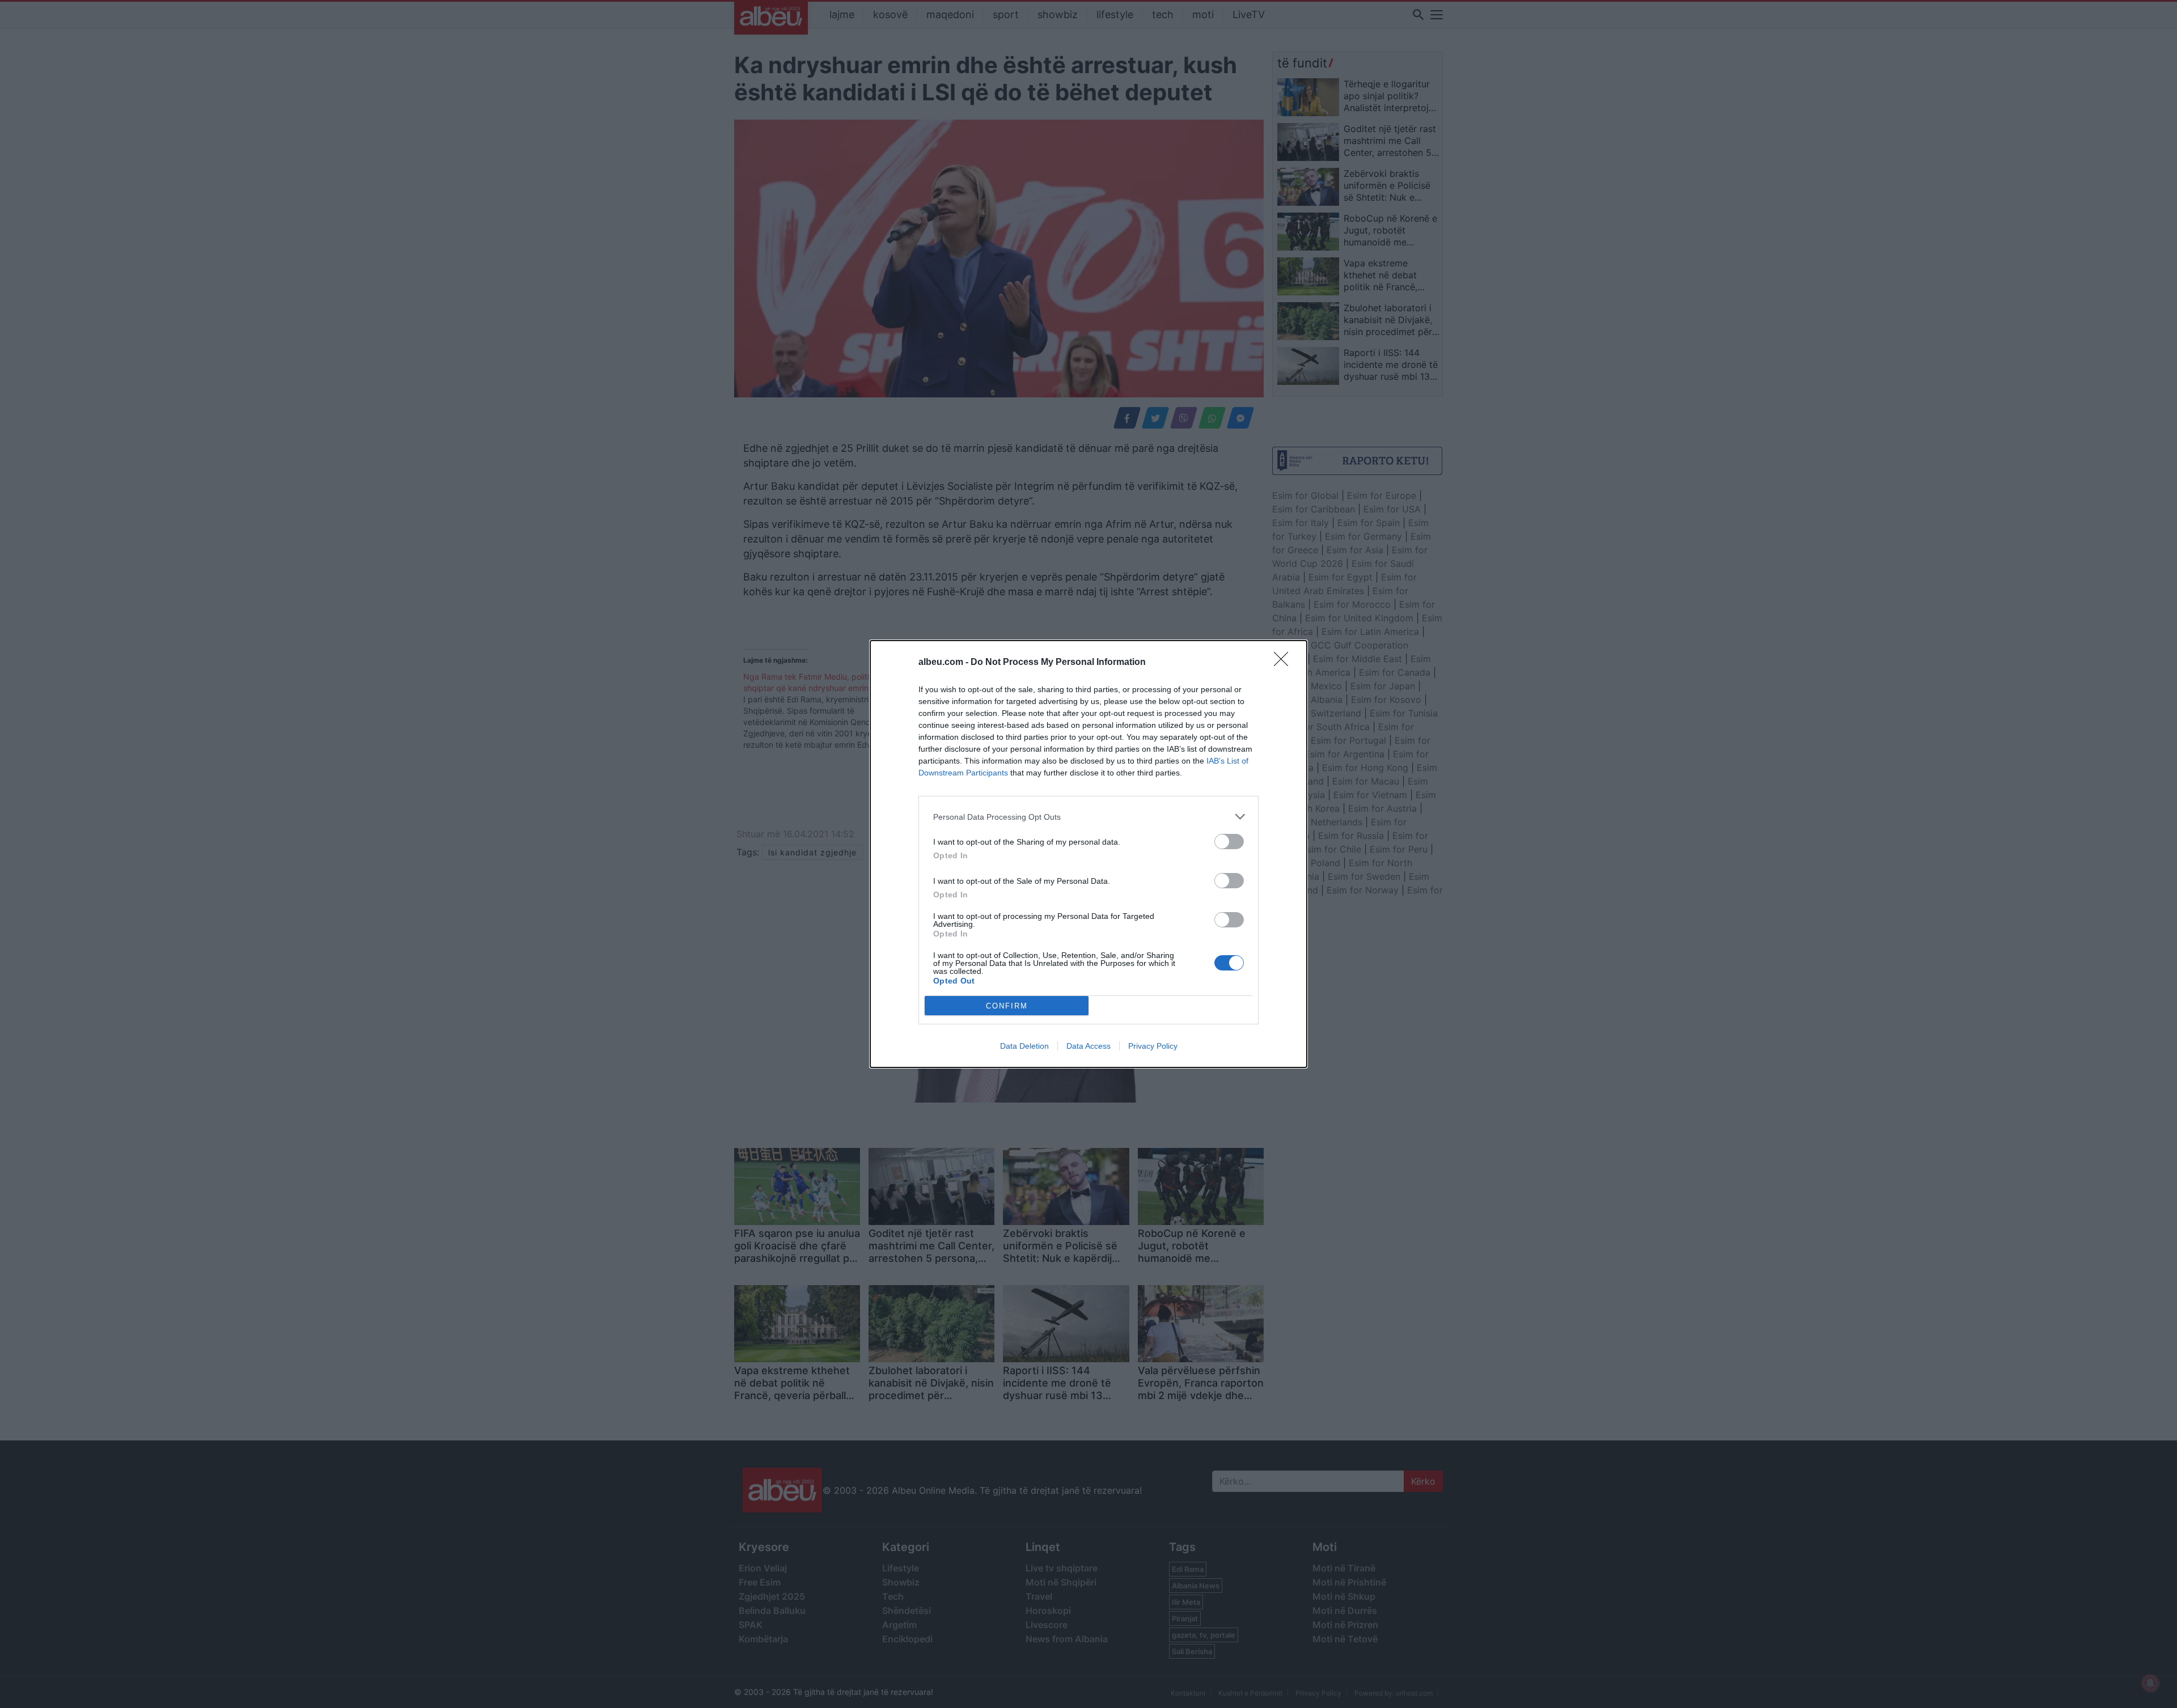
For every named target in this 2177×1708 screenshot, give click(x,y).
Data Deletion (1024, 1046)
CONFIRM (1007, 1006)
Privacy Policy (1153, 1046)
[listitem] (1088, 817)
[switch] (1229, 842)
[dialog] (1088, 854)
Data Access (1088, 1046)
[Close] (1285, 663)
